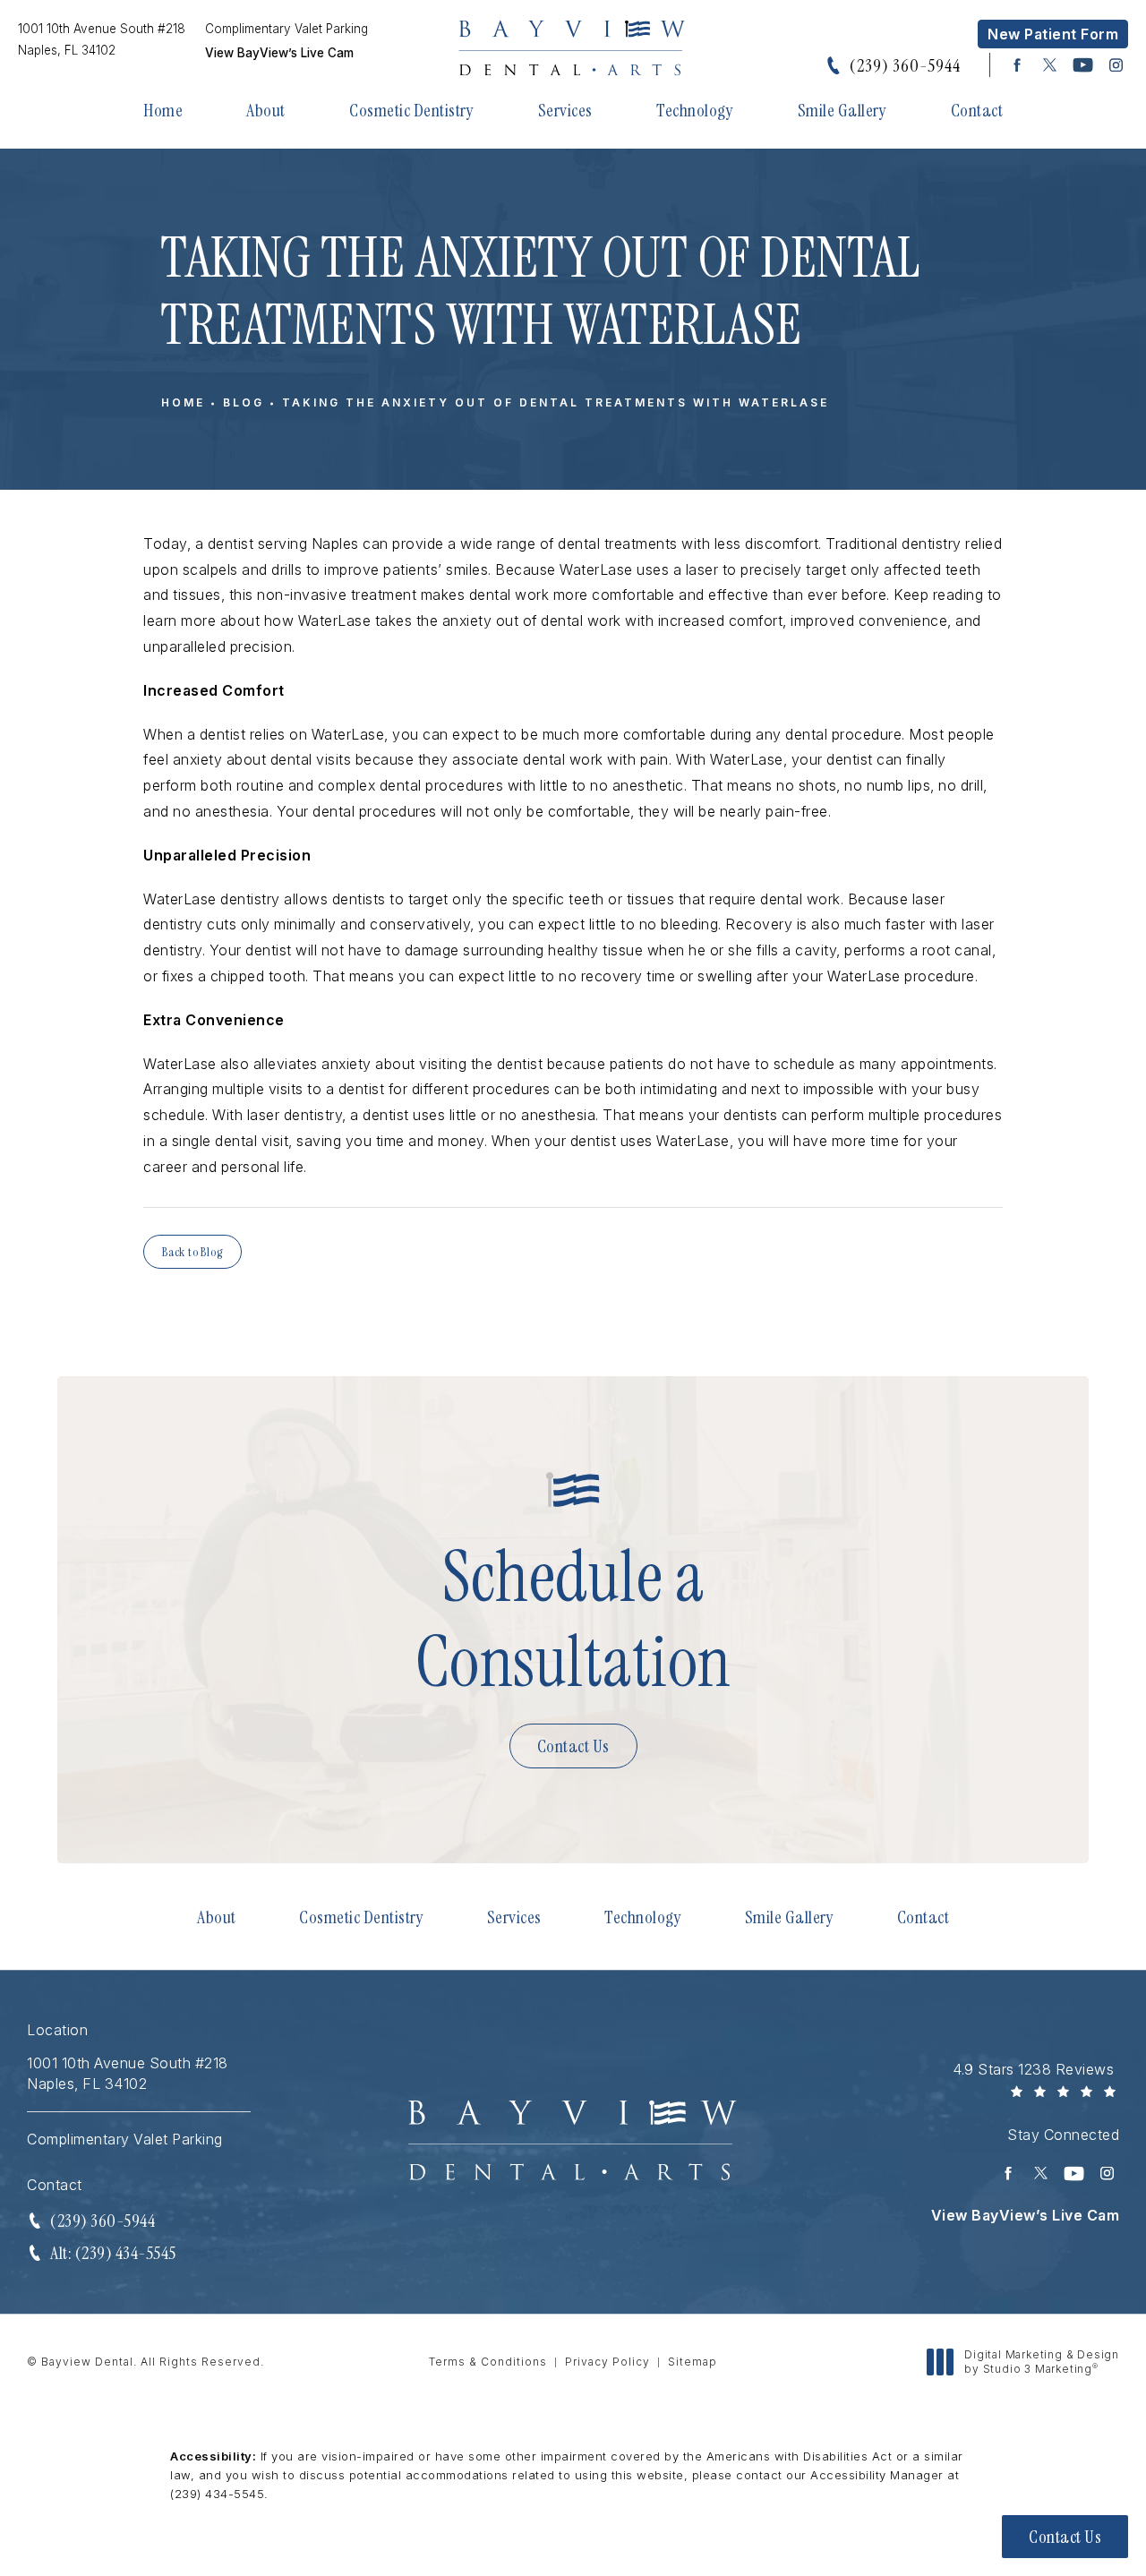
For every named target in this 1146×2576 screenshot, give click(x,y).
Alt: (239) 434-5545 (113, 2253)
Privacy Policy (607, 2362)
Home (183, 402)
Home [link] (163, 110)
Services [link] (565, 110)
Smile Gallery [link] (842, 110)
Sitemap (693, 2362)
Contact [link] (977, 110)
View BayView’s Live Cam (279, 54)
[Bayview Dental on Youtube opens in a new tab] (1083, 65)
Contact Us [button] (1065, 2537)
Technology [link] (695, 110)
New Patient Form (1053, 34)
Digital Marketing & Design (1041, 2362)
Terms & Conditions (488, 2362)
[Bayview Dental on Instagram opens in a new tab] (1116, 65)
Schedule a (573, 1620)
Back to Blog (192, 1252)
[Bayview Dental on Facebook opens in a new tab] (1017, 65)
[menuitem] (1017, 65)
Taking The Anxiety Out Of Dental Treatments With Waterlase (556, 402)
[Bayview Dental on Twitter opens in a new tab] (1050, 65)
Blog (244, 402)
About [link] (266, 110)
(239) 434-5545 (217, 2494)
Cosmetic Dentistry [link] (411, 110)
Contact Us (573, 1746)
